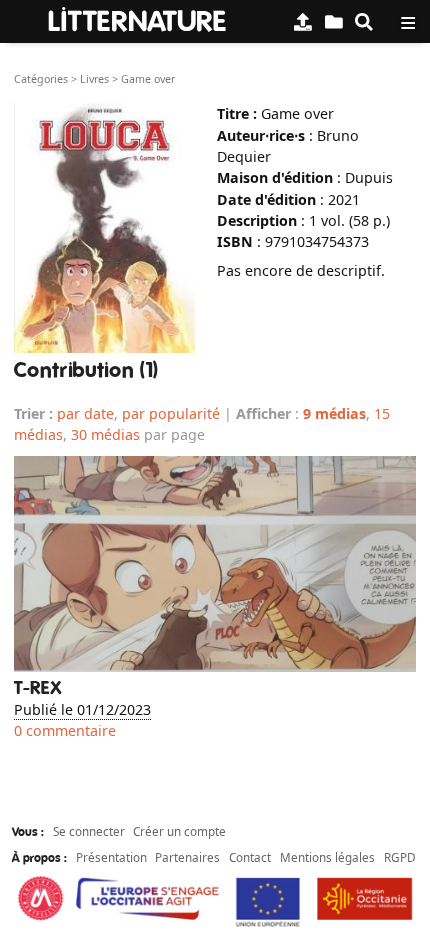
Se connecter (89, 831)
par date (85, 413)
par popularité (171, 413)
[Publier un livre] (303, 21)
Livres (94, 79)
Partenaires (187, 857)
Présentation (111, 857)
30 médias (105, 434)
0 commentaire (65, 730)
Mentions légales (327, 857)
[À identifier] (334, 21)
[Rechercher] (364, 21)
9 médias (334, 413)
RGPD (400, 857)
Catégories (41, 79)
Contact (250, 857)
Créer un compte (179, 831)
